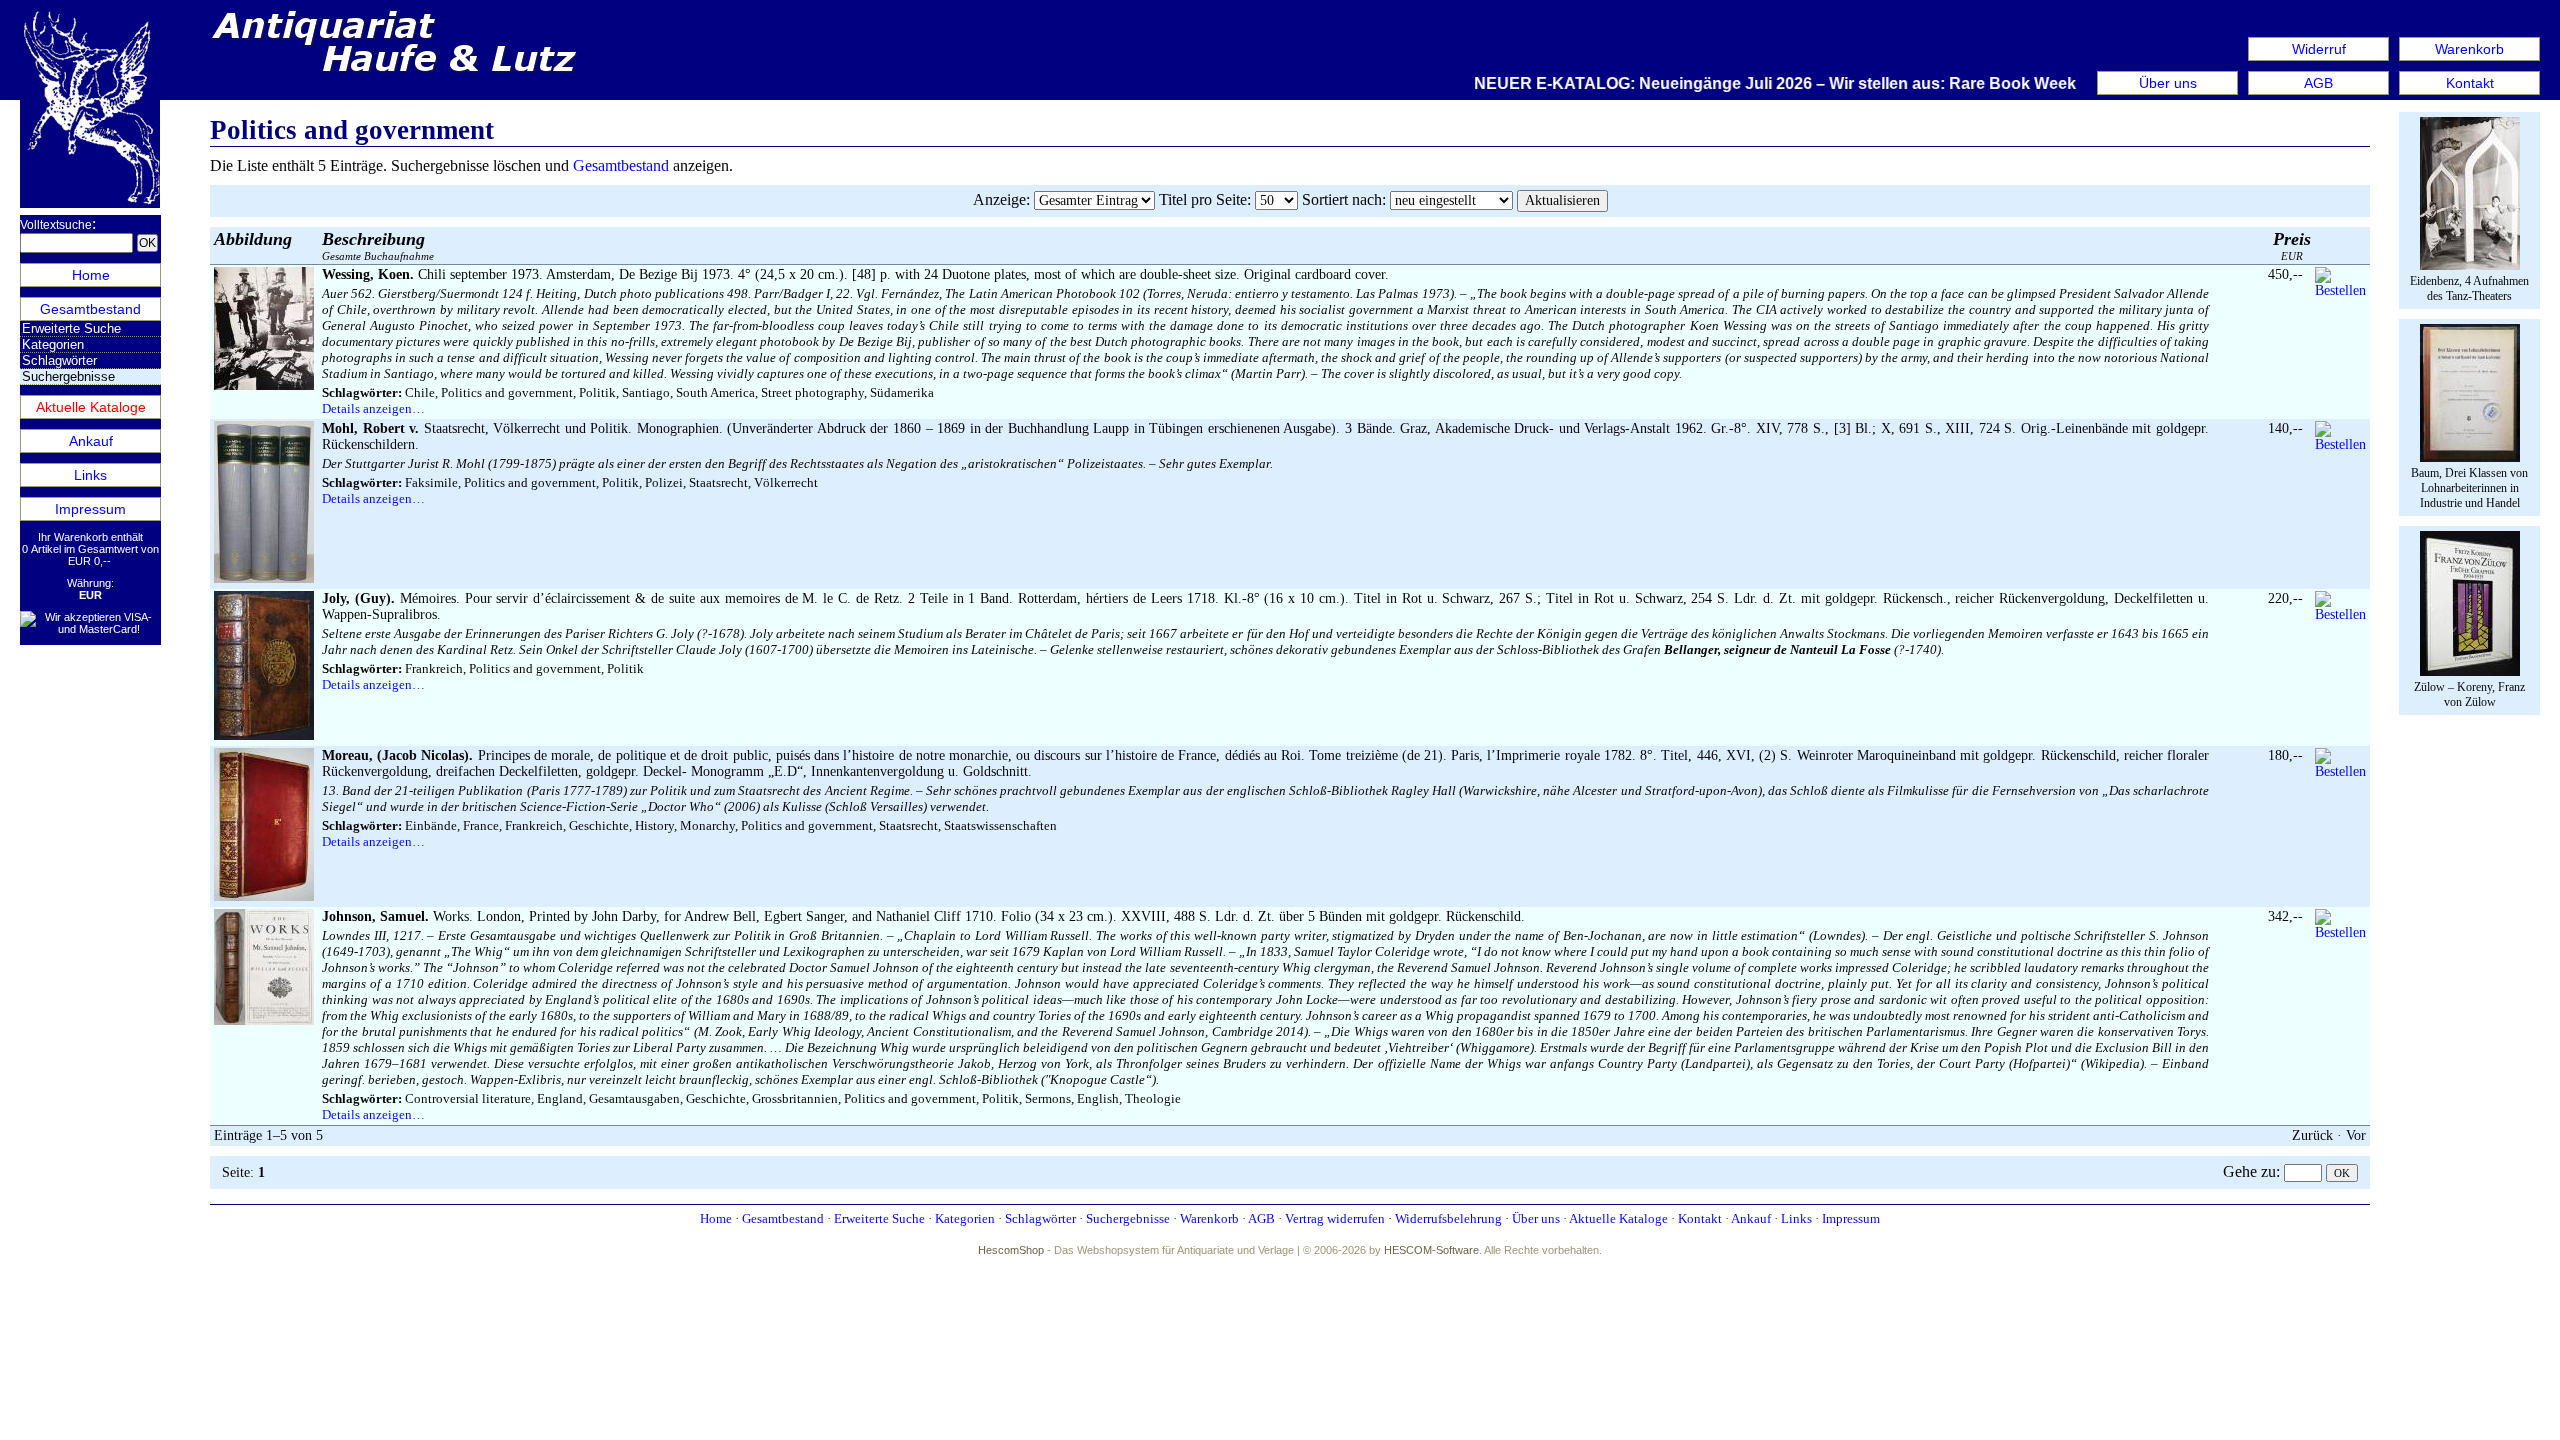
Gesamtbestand (90, 309)
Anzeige (999, 199)
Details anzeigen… (373, 408)
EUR (2292, 245)
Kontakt (2470, 83)
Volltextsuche (56, 225)
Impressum (90, 509)
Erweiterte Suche (71, 328)
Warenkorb (2469, 49)
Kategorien (53, 344)
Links (90, 475)
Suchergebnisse (1128, 1218)
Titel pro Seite (1203, 199)
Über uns (2168, 83)
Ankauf (91, 441)
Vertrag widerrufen (1335, 1218)
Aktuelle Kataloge (91, 407)
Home (91, 275)
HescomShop (1011, 1250)
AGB (2318, 83)
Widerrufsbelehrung (1448, 1218)
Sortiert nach (1342, 199)
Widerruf (2319, 49)
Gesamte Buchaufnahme (378, 245)
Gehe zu (2249, 1171)
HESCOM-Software (1431, 1250)
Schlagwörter (59, 360)
